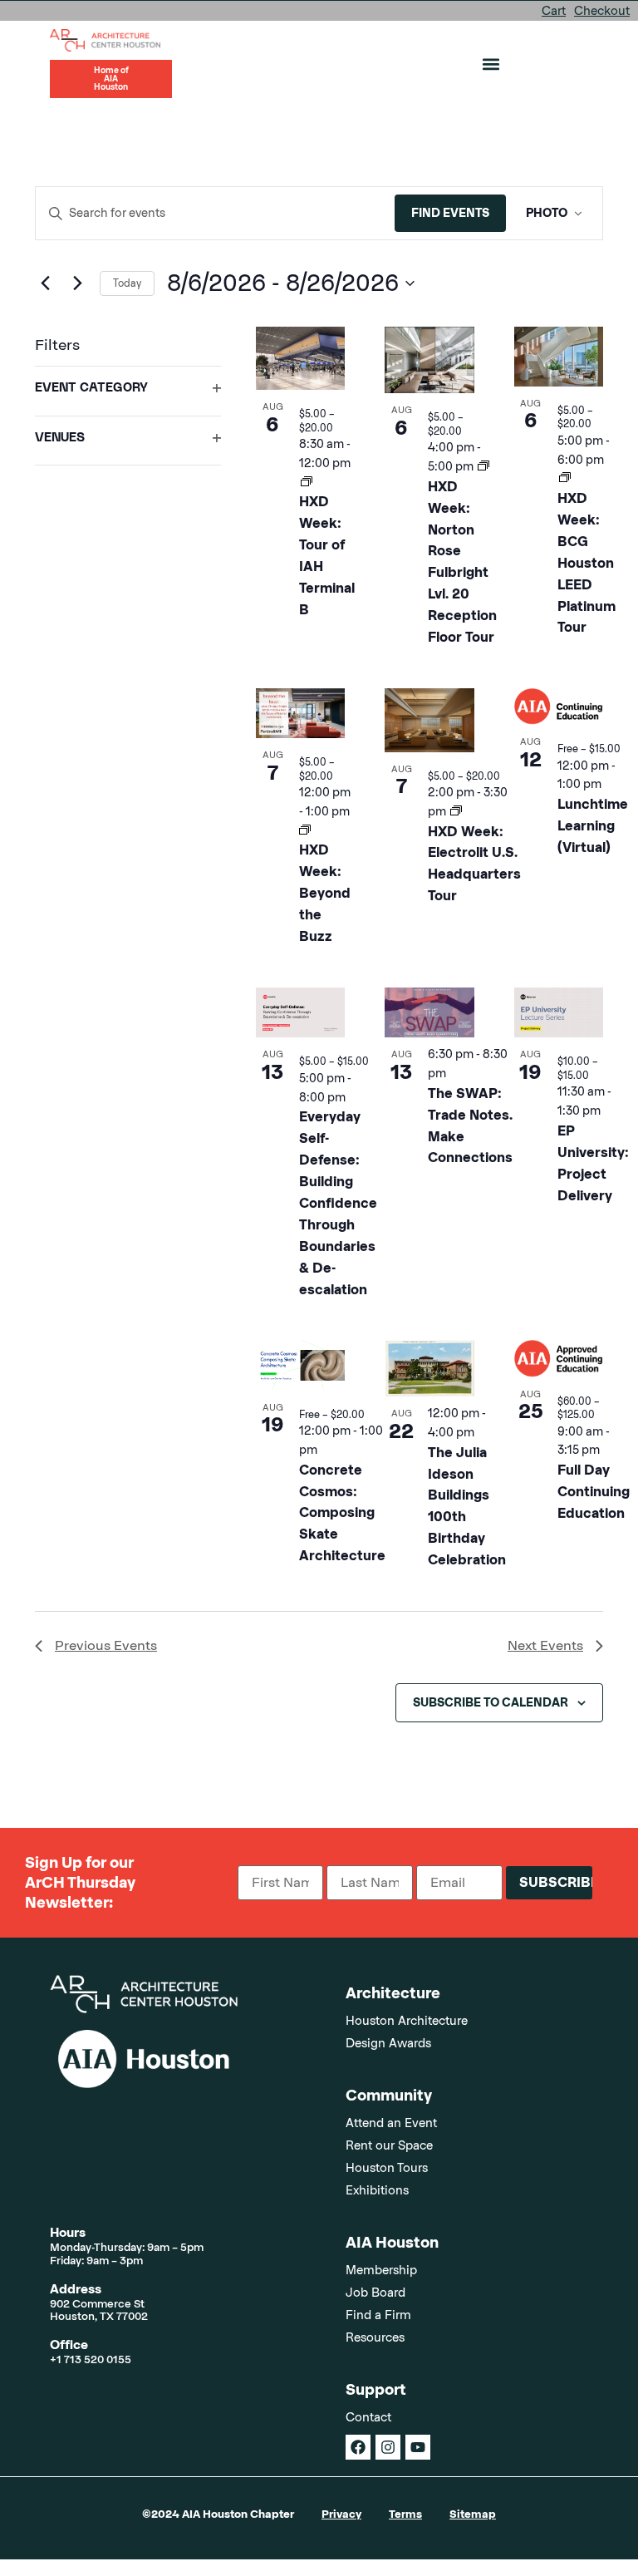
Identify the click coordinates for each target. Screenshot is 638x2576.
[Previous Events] (45, 283)
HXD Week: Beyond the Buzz (325, 893)
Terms (405, 2514)
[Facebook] (358, 2447)
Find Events (450, 213)
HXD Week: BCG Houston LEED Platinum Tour (586, 563)
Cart (554, 11)
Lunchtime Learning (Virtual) (593, 826)
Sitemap (473, 2514)
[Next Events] (77, 283)
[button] (491, 64)
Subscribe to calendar (491, 1702)
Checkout (602, 11)
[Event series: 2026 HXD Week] (307, 482)
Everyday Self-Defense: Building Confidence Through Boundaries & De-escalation (338, 1203)
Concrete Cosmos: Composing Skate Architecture (342, 1513)
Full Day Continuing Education (594, 1492)
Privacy (341, 2514)
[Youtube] (418, 2447)
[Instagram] (388, 2447)
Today (127, 283)
